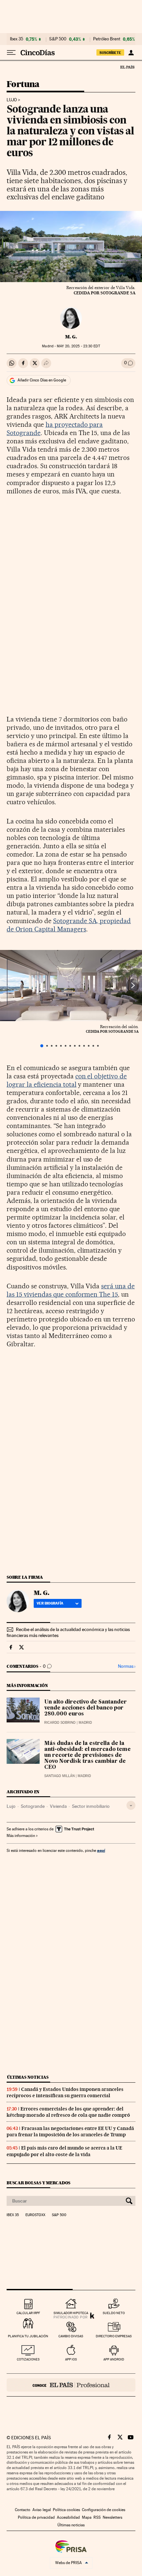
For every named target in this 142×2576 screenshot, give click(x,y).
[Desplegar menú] (11, 53)
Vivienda (58, 1806)
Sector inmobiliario (91, 1806)
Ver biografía (50, 1603)
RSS (97, 2517)
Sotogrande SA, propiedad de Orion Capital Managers (69, 925)
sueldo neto (114, 2313)
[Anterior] (9, 986)
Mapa (87, 2517)
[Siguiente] (133, 986)
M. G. (71, 337)
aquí (101, 1850)
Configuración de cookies (104, 2510)
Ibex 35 (17, 39)
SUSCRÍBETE (110, 53)
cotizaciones (28, 2359)
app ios (71, 2359)
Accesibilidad (68, 2517)
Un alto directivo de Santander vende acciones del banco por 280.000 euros (86, 1708)
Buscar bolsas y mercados (38, 2183)
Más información (21, 1836)
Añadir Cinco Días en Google (42, 380)
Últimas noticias (28, 2077)
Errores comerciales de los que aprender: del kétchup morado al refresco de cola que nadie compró (68, 2112)
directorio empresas (114, 2336)
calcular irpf (28, 2313)
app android (114, 2359)
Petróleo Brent (107, 39)
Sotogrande (33, 1806)
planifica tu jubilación (28, 2336)
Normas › (127, 1666)
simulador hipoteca (71, 2313)
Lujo (12, 100)
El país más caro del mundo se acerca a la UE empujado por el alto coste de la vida (64, 2151)
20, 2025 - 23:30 (78, 346)
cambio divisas (71, 2336)
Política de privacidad (36, 2517)
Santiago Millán (59, 1776)
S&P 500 (58, 39)
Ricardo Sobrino (60, 1723)
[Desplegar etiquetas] (131, 1805)
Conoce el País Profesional (71, 2385)
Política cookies (66, 2510)
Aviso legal (42, 2510)
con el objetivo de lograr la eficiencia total (67, 1080)
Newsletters (112, 2517)
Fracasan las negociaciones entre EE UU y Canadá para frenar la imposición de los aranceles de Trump (70, 2131)
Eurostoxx (35, 2215)
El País (127, 67)
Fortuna (23, 85)
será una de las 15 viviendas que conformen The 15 (71, 1290)
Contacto (23, 2510)
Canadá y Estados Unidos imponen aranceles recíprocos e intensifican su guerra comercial (65, 2092)
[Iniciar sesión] (131, 53)
